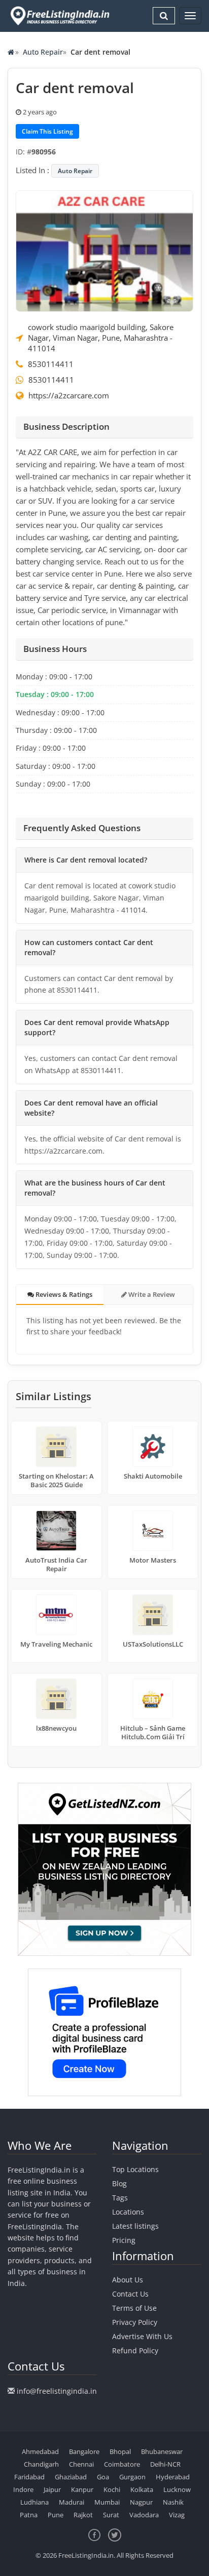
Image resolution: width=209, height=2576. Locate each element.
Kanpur (82, 2489)
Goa (103, 2477)
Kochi (112, 2489)
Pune (56, 2515)
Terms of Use (134, 2308)
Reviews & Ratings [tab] (63, 1294)
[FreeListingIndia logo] (61, 16)
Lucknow (177, 2489)
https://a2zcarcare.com (69, 395)
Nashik (173, 2502)
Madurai (72, 2502)
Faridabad (29, 2477)
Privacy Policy (135, 2322)
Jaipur (52, 2489)
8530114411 (51, 364)
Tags (120, 2198)
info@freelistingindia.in (57, 2391)
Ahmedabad (40, 2451)
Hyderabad (173, 2477)
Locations (128, 2212)
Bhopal (120, 2451)
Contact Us (130, 2294)
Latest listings (135, 2226)
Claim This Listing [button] (47, 131)
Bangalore (84, 2451)
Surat (111, 2515)
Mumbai (107, 2502)
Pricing (124, 2240)
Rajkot (83, 2515)
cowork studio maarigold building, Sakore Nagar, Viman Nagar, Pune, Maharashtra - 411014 (101, 338)
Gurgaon (132, 2477)
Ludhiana (34, 2502)
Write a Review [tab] (151, 1294)
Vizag (177, 2515)
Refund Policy (135, 2350)
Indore (23, 2489)
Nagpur (141, 2502)
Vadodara (144, 2515)
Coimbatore (122, 2464)
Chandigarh (41, 2464)
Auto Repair (43, 52)
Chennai (81, 2464)
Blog (119, 2183)
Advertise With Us (142, 2336)
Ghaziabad (71, 2477)
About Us (128, 2280)
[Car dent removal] (104, 250)
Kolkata (142, 2489)
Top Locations (135, 2169)
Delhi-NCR (165, 2464)
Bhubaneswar (162, 2451)
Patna (29, 2515)
